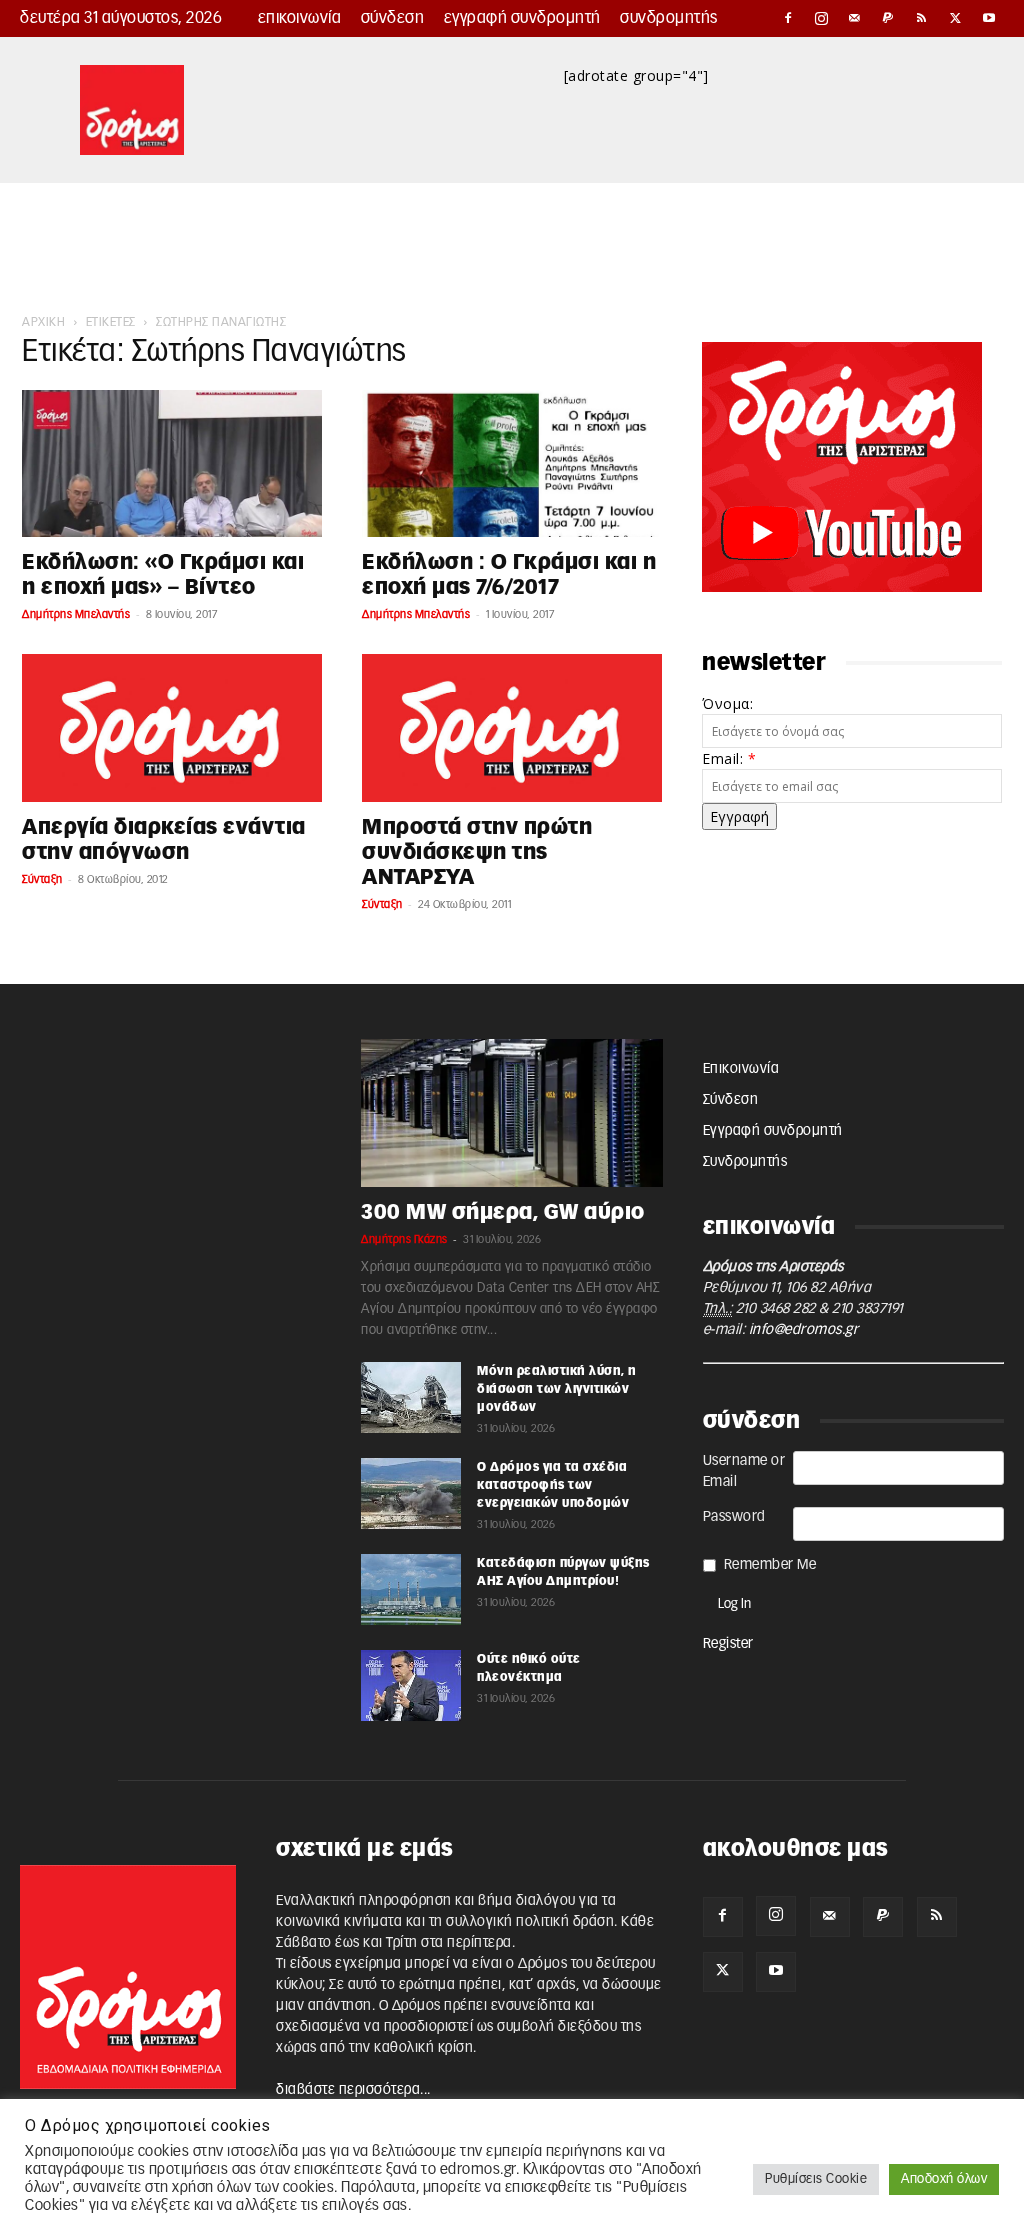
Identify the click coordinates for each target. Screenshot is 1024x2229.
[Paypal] (889, 18)
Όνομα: (727, 703)
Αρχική (43, 322)
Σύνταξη (42, 879)
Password (734, 1517)
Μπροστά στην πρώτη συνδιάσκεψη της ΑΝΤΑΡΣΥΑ (477, 852)
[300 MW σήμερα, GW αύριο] (511, 1113)
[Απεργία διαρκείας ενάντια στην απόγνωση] (172, 728)
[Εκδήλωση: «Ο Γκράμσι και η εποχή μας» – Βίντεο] (172, 463)
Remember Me (770, 1565)
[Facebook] (788, 18)
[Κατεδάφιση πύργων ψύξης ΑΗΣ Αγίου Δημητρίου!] (411, 1589)
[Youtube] (989, 18)
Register (728, 1644)
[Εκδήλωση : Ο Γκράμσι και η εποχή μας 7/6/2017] (512, 463)
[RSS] (922, 18)
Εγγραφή (739, 816)
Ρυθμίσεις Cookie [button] (816, 2179)
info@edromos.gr (804, 1330)
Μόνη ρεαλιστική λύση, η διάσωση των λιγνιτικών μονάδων (557, 1389)
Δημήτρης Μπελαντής (76, 614)
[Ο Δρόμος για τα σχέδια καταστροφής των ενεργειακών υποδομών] (411, 1493)
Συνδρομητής (669, 18)
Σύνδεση (393, 18)
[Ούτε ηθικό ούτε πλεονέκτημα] (411, 1685)
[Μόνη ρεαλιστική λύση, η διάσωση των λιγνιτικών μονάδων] (411, 1397)
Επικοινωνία (300, 18)
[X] (956, 18)
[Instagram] (822, 18)
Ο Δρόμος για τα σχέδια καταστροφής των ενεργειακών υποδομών (553, 1485)
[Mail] (855, 18)
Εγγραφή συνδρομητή (522, 18)
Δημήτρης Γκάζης (404, 1239)
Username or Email (744, 1471)
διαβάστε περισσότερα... (353, 2090)
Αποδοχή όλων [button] (944, 2179)
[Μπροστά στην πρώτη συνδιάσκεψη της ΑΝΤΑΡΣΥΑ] (512, 728)
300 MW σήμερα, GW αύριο (503, 1212)
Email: (729, 758)
